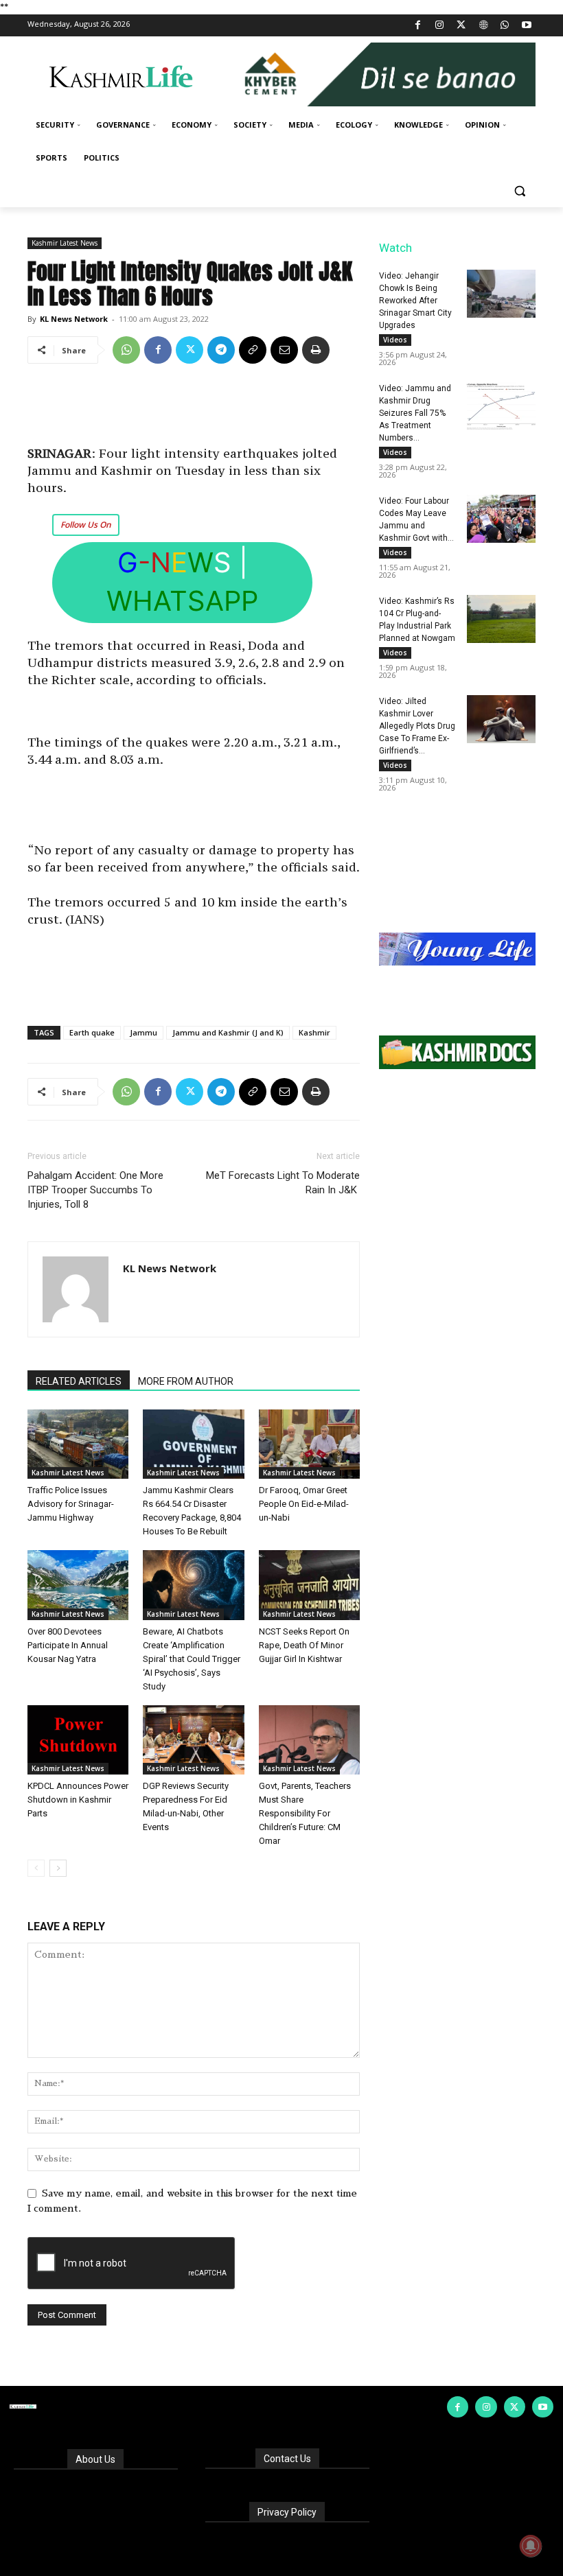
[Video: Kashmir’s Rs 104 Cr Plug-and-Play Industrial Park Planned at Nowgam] (501, 619)
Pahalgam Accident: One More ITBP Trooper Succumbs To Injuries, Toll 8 (95, 1190)
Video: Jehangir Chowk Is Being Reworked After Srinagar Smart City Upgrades (415, 301)
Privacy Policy (287, 2512)
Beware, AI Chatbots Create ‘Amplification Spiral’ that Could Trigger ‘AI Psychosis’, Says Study (192, 1659)
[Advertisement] (194, 410)
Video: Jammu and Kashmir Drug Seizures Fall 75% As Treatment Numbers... (415, 413)
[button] (519, 191)
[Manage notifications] (531, 2546)
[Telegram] (221, 350)
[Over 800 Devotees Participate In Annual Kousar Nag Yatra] (78, 1585)
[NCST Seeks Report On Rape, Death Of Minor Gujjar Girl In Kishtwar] (309, 1585)
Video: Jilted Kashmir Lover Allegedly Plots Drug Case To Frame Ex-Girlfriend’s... (417, 726)
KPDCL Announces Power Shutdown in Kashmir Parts (78, 1800)
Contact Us (287, 2459)
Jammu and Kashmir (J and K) (228, 1032)
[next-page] (58, 1868)
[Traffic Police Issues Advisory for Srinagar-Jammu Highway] (78, 1444)
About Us (95, 2459)
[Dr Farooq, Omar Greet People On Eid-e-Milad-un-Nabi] (309, 1444)
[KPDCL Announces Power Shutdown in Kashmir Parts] (78, 1740)
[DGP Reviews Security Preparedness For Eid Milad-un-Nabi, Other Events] (193, 1740)
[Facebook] (418, 26)
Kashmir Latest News (65, 243)
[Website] (483, 26)
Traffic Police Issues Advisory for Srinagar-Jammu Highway (71, 1504)
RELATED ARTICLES (79, 1381)
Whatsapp (182, 601)
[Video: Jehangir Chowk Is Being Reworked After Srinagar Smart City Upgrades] (501, 294)
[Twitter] (462, 26)
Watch (395, 248)
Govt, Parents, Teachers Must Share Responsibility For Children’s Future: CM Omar (305, 1813)
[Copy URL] (253, 350)
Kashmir (314, 1032)
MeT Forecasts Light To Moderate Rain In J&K (283, 1183)
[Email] (284, 350)
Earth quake (92, 1032)
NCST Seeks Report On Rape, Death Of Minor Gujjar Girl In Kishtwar (304, 1645)
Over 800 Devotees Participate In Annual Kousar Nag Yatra (68, 1645)
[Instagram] (440, 26)
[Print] (316, 350)
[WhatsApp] (505, 26)
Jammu (143, 1032)
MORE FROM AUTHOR (186, 1381)
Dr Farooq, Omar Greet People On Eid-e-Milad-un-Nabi (304, 1504)
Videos (395, 340)
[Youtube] (526, 26)
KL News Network (74, 319)
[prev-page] (36, 1868)
